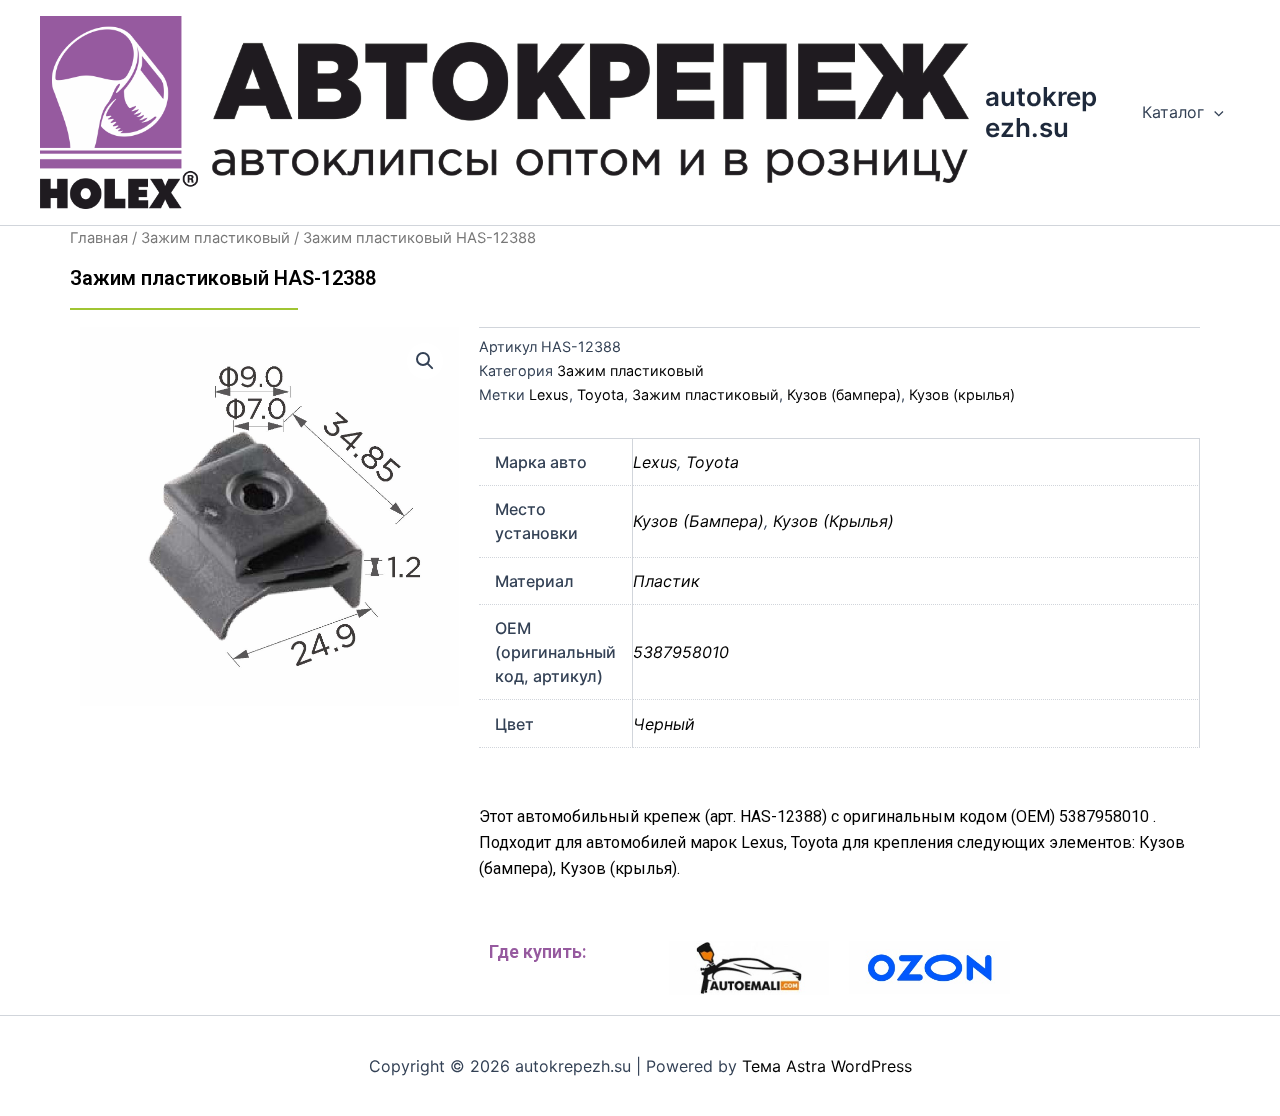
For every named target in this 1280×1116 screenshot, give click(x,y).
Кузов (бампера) (844, 394)
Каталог (1173, 112)
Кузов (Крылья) (833, 521)
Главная (99, 238)
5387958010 (681, 652)
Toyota (600, 394)
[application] (1214, 112)
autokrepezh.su (1041, 112)
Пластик (666, 581)
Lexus (549, 394)
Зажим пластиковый (215, 238)
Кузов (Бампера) (698, 521)
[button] (425, 361)
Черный (664, 724)
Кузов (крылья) (962, 394)
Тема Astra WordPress (827, 1066)
